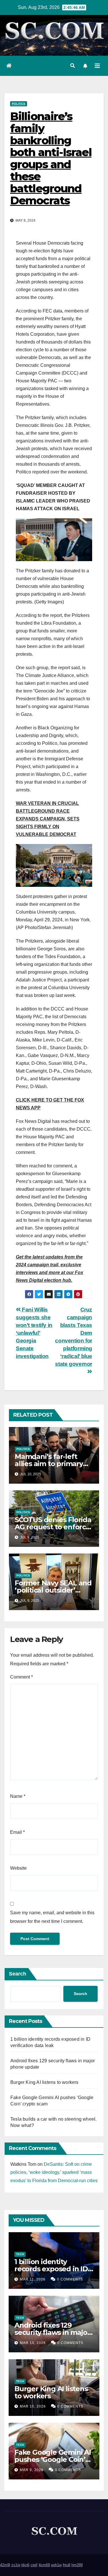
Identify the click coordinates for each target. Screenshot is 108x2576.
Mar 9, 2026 (32, 2470)
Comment (21, 1677)
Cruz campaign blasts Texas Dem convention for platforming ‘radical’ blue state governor (74, 1337)
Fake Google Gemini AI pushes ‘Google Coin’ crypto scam (53, 2459)
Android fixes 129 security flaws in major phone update (52, 2332)
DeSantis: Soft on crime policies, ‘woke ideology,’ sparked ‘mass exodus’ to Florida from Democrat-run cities (54, 2173)
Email (17, 1832)
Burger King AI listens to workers (44, 2082)
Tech (20, 2254)
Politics (19, 104)
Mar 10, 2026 (33, 2343)
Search (18, 1974)
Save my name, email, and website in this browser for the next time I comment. (52, 1917)
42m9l (5, 2565)
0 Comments (70, 2279)
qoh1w (56, 2565)
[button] (73, 66)
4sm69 (44, 2565)
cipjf (34, 2565)
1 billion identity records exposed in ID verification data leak (51, 2269)
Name (18, 1796)
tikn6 (25, 2565)
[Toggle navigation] (97, 66)
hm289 (77, 2565)
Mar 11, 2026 (33, 2279)
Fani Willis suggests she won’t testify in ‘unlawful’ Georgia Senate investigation (34, 1333)
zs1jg (16, 2565)
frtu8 (67, 2565)
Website (18, 1868)
